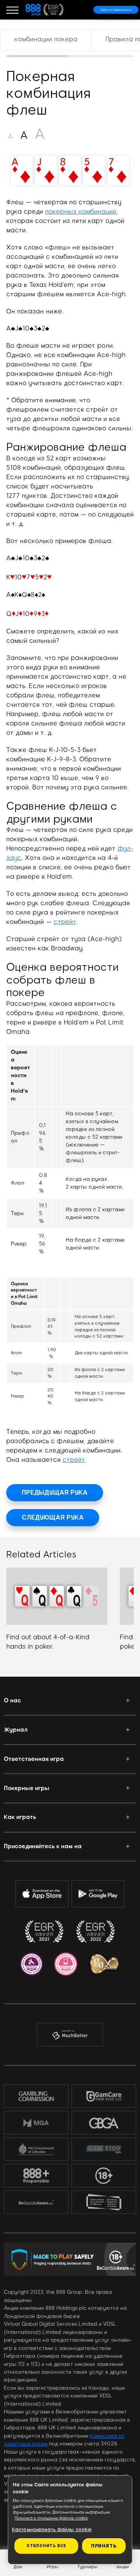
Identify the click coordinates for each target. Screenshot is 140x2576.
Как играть (20, 1817)
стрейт (65, 922)
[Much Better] (70, 2035)
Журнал (16, 1730)
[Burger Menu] (12, 10)
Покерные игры (27, 1788)
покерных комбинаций (81, 211)
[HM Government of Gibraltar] (36, 2149)
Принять (104, 2546)
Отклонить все (46, 2546)
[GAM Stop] (104, 2149)
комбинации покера (46, 39)
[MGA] (36, 2123)
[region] (70, 43)
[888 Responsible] (36, 2176)
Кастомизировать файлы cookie (52, 2530)
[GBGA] (104, 2123)
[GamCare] (104, 2096)
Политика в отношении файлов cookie (51, 2518)
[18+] (104, 2176)
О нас (12, 1700)
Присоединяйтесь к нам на (43, 1846)
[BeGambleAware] (36, 2202)
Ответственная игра (34, 1759)
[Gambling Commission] (36, 2096)
